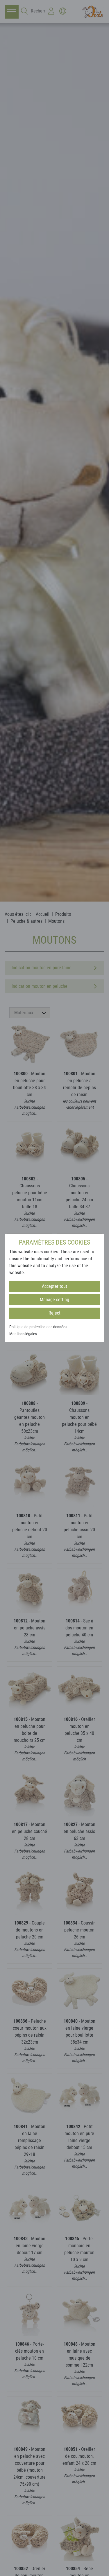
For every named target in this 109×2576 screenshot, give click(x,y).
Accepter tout (54, 1286)
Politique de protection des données (38, 1327)
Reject (54, 1313)
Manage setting (54, 1300)
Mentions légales (23, 1334)
